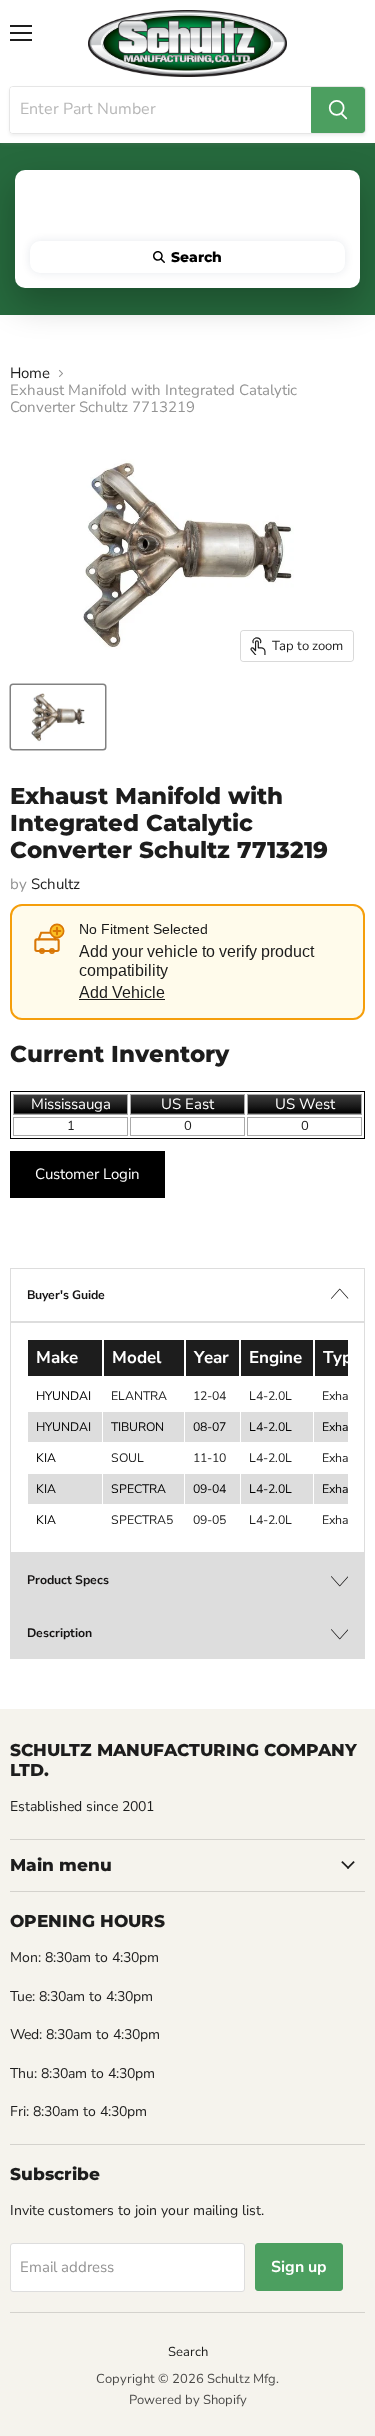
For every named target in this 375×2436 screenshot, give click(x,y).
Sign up (299, 2267)
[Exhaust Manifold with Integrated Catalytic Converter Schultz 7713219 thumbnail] (58, 717)
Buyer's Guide (66, 1295)
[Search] (338, 110)
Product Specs (68, 1580)
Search (188, 2352)
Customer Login (87, 1174)
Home (30, 373)
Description (59, 1633)
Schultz (55, 884)
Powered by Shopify (188, 2400)
